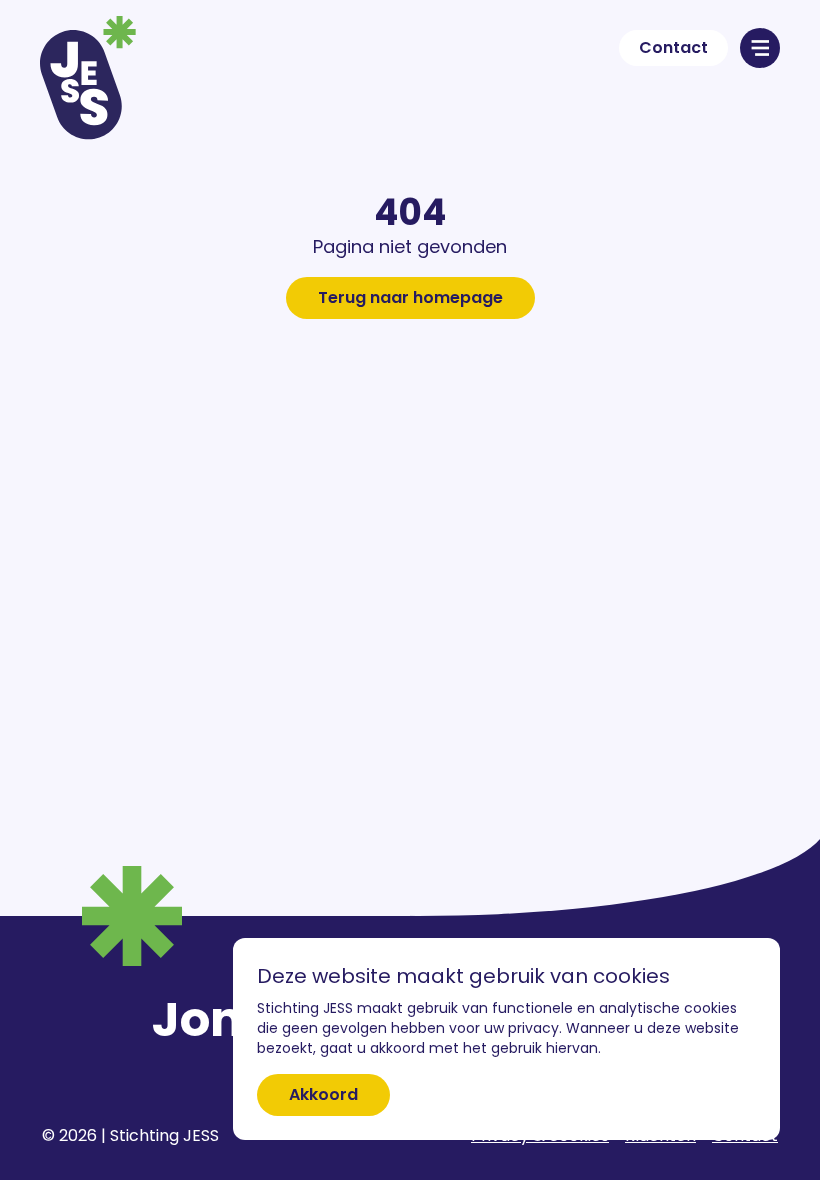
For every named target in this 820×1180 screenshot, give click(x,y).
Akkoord (323, 1094)
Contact (673, 47)
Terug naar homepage (410, 297)
